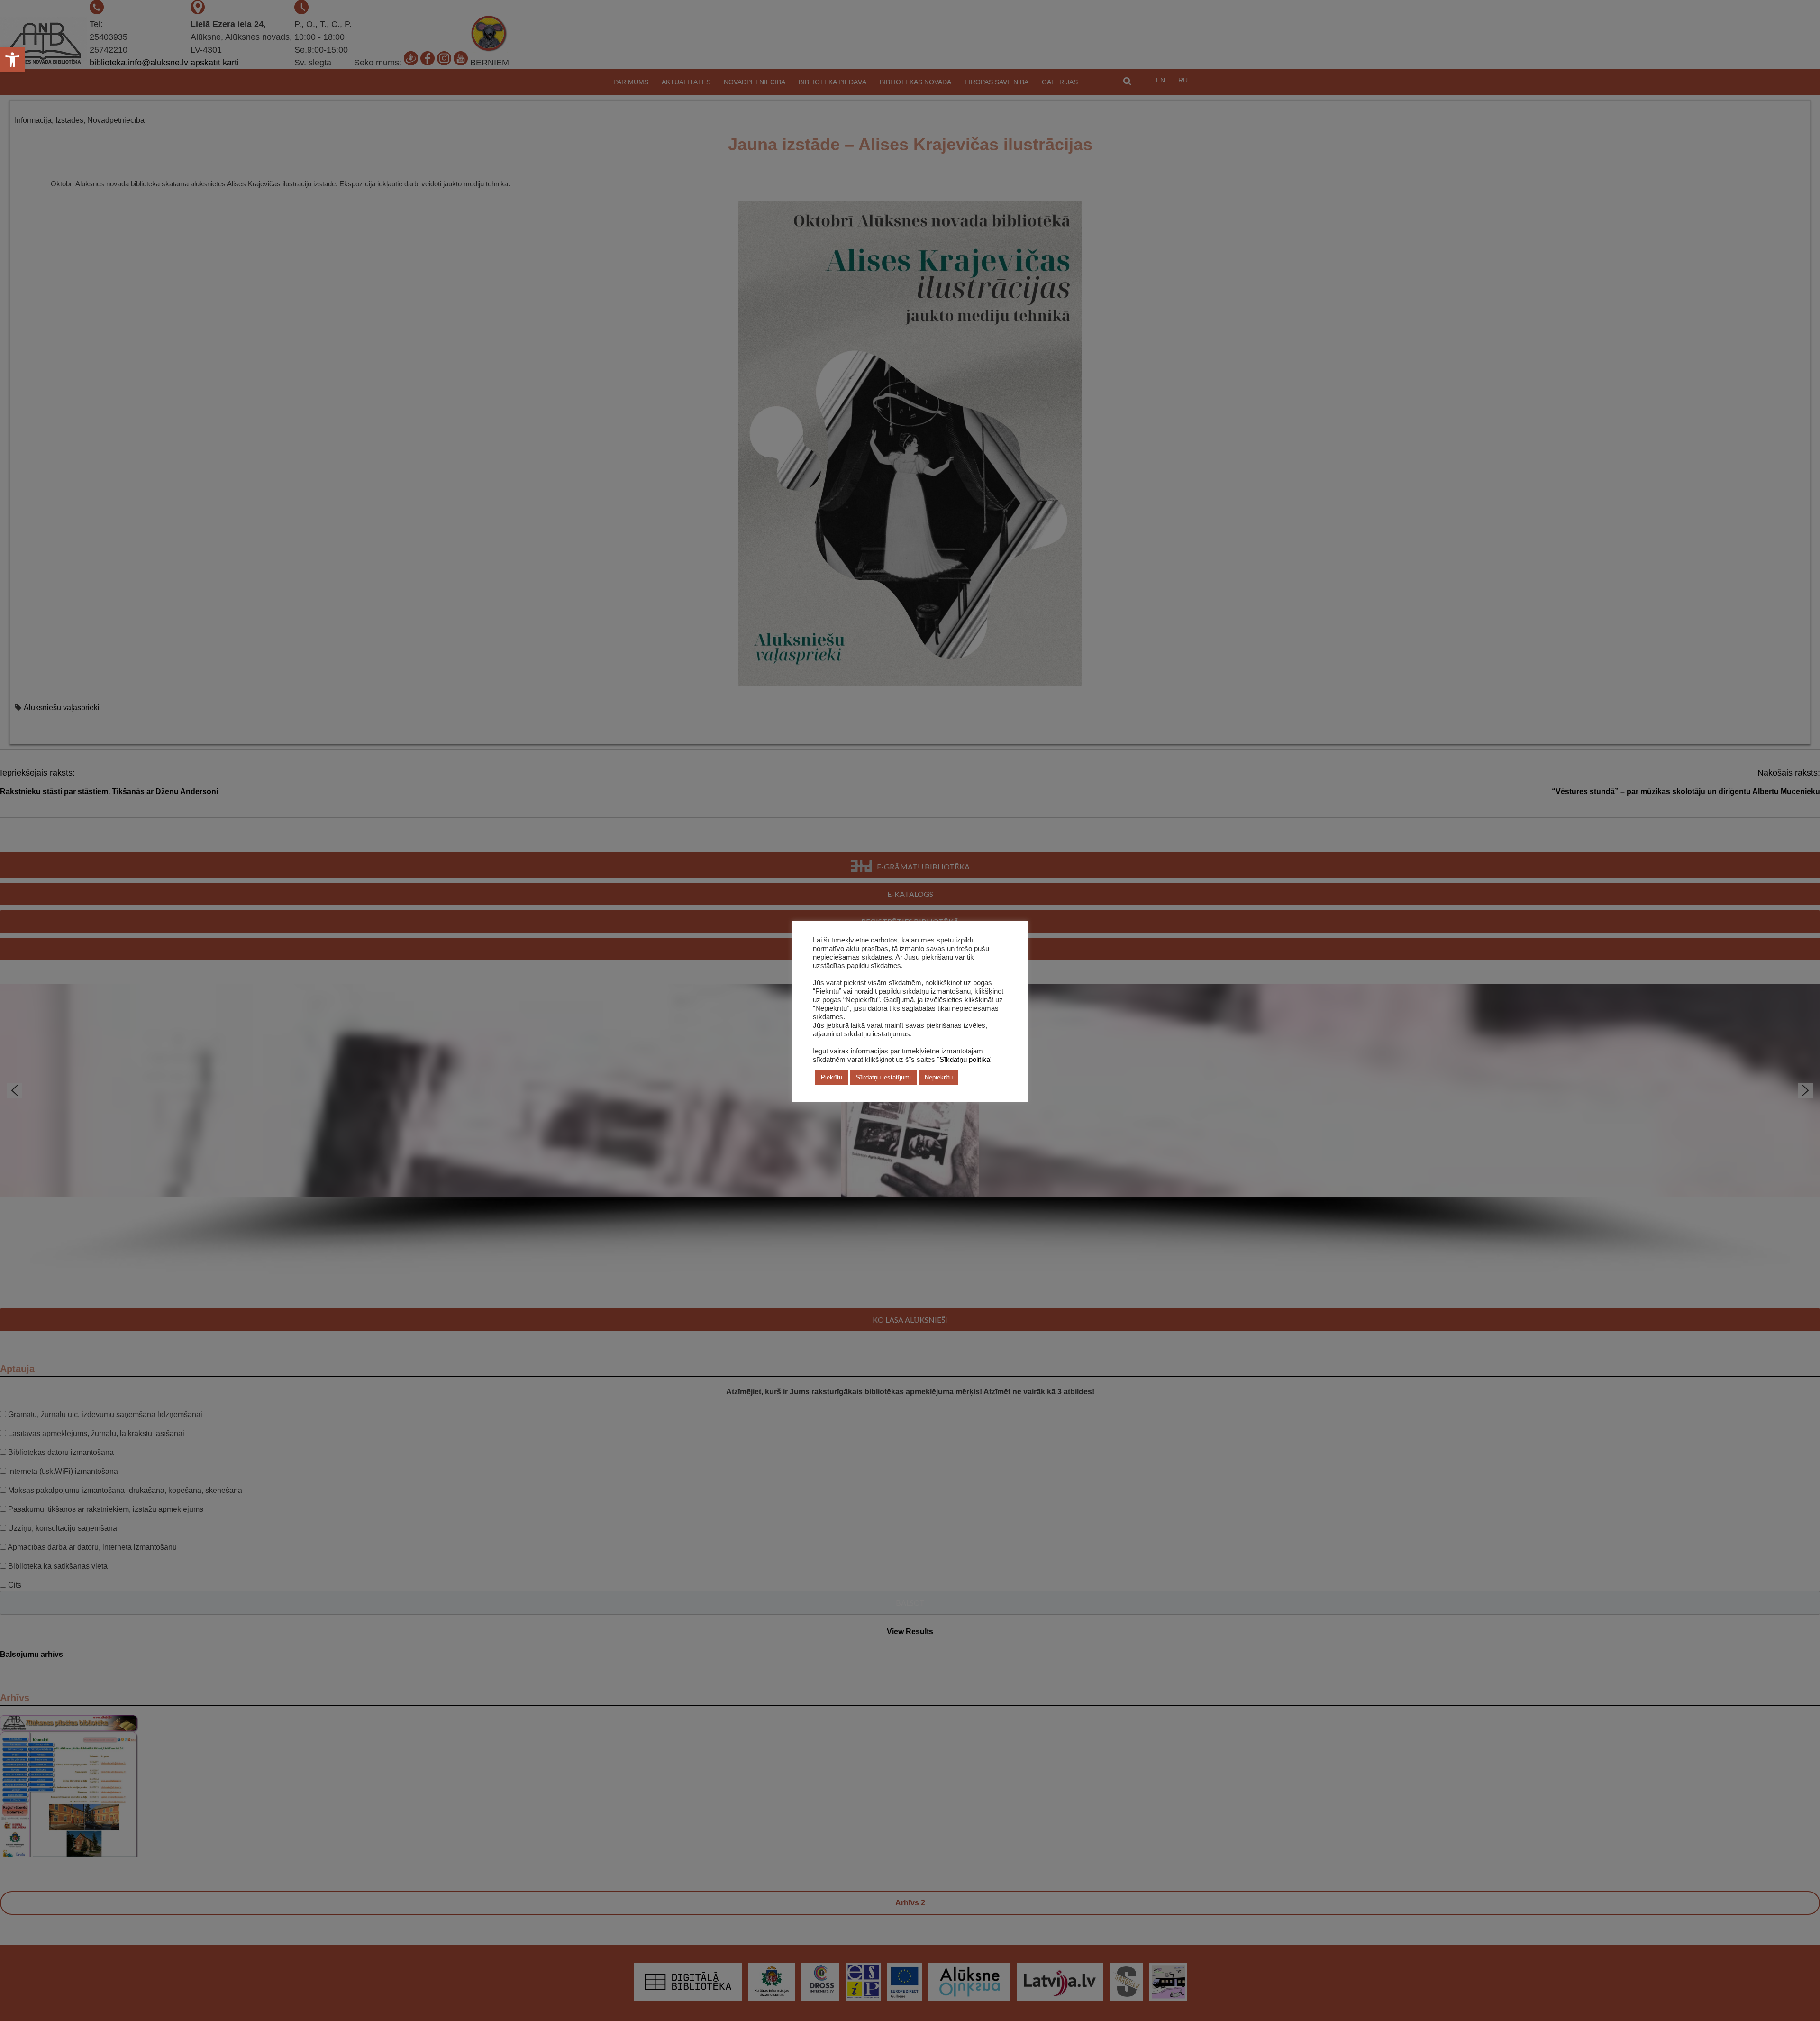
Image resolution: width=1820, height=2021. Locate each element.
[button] (12, 60)
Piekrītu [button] (832, 1077)
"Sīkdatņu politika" (965, 1060)
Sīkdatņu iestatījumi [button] (883, 1077)
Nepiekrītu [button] (939, 1077)
